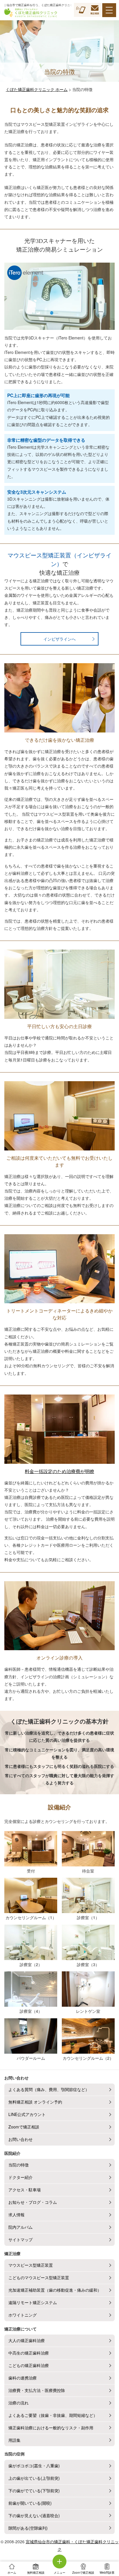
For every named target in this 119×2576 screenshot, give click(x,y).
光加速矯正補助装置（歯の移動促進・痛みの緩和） (55, 2290)
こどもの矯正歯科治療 (29, 2365)
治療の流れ (18, 2403)
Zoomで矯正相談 (24, 2127)
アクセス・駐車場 (25, 2190)
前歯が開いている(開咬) (30, 2503)
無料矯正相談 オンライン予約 (35, 2102)
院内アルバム (21, 2227)
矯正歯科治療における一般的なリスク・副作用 (51, 2428)
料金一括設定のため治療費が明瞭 (59, 1471)
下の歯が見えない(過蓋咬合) (34, 2515)
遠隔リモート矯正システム (33, 2302)
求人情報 (16, 2215)
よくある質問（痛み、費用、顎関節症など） (49, 2089)
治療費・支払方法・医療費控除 (37, 2390)
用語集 (14, 2440)
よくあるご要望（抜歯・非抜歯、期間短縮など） (53, 2415)
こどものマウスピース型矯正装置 (39, 2277)
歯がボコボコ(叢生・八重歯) (34, 2466)
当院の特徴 (18, 2165)
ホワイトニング (23, 2315)
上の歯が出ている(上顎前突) (34, 2478)
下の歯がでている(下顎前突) (34, 2490)
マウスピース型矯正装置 (31, 2265)
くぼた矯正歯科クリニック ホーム (37, 89)
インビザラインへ (59, 639)
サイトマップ (21, 2239)
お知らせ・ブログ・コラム (33, 2202)
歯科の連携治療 (23, 2378)
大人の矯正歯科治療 (27, 2340)
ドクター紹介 (21, 2177)
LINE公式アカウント (27, 2114)
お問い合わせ (21, 2139)
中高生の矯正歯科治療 (29, 2353)
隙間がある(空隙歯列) (28, 2528)
